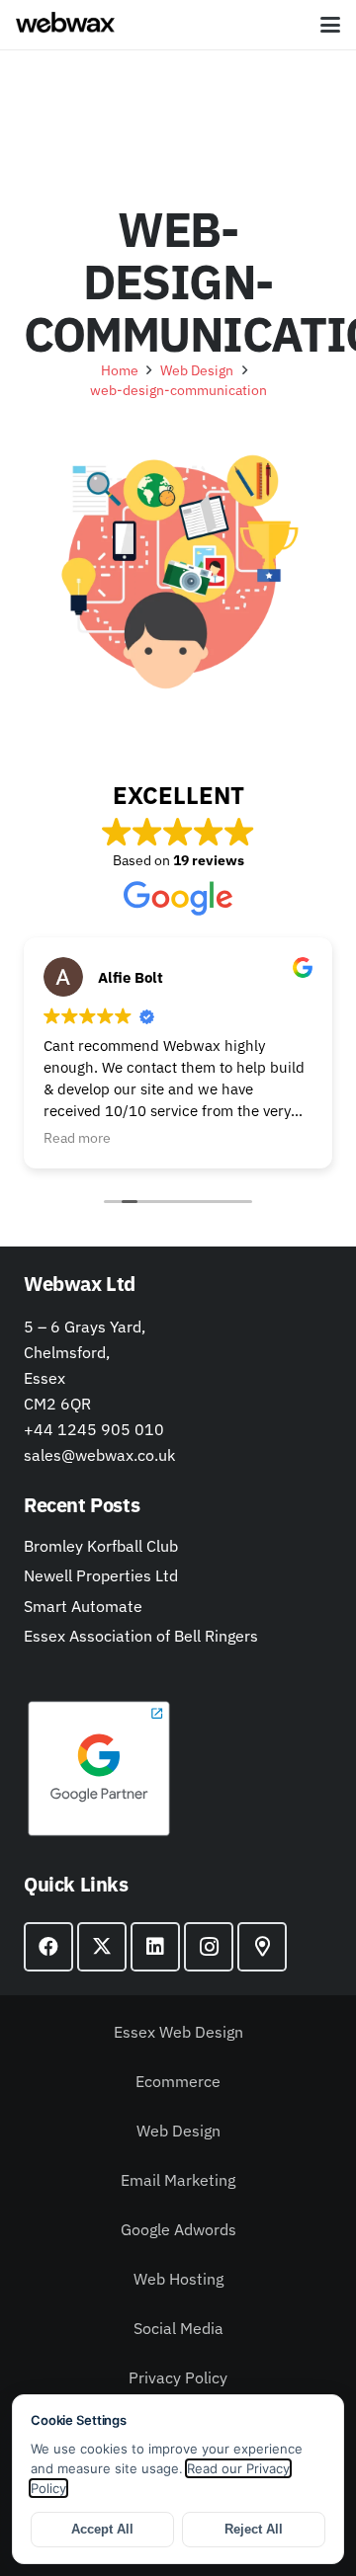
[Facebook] (48, 1947)
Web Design (178, 2131)
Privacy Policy (178, 2377)
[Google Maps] (262, 1947)
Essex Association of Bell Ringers (141, 1636)
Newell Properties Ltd (101, 1575)
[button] (330, 25)
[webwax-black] (65, 25)
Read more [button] (77, 1138)
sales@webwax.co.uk (99, 1455)
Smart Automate (83, 1606)
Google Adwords (178, 2229)
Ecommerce (178, 2081)
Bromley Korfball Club (101, 1546)
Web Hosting (178, 2279)
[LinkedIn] (155, 1947)
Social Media (178, 2328)
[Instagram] (209, 1947)
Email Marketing (178, 2180)
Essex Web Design (178, 2032)
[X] (102, 1947)
